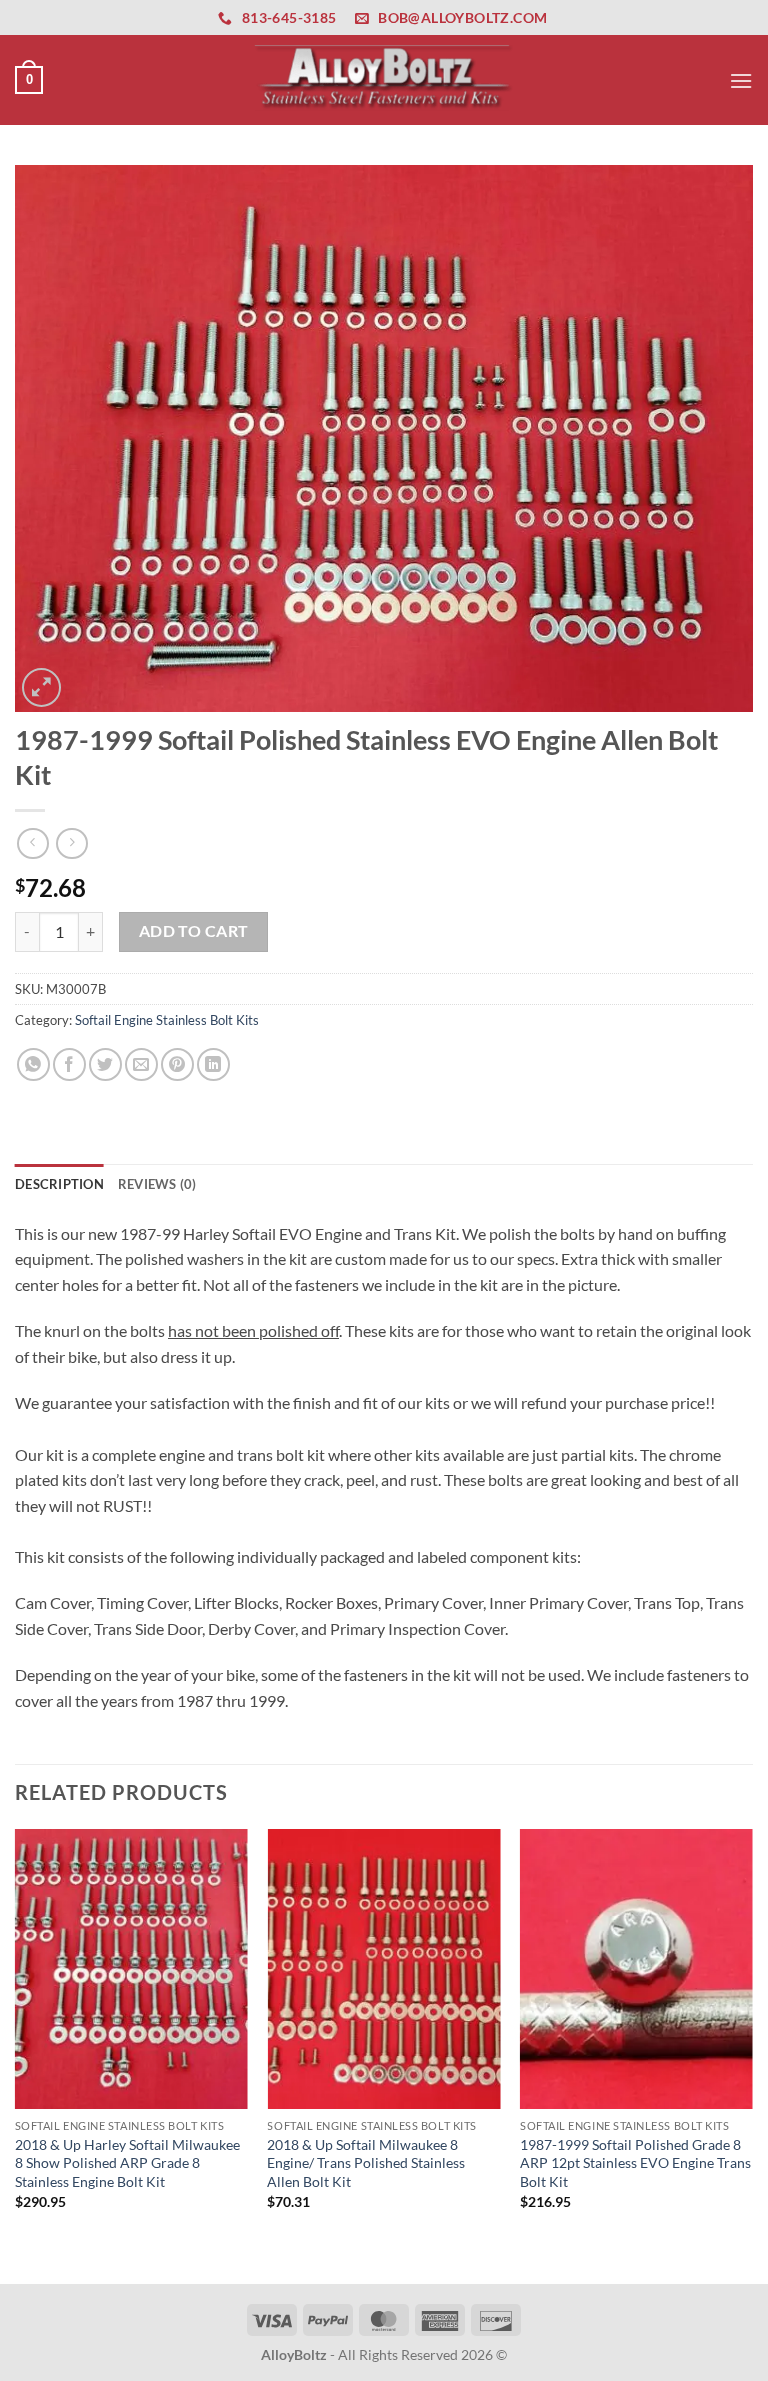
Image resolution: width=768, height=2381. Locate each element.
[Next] (752, 2054)
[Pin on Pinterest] (177, 1064)
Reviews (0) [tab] (157, 1184)
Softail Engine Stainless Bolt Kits (167, 1020)
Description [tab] (59, 1184)
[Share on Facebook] (69, 1064)
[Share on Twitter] (105, 1064)
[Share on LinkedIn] (213, 1064)
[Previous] (16, 2054)
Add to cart (194, 931)
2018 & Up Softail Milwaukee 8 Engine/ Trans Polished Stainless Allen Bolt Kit (366, 2163)
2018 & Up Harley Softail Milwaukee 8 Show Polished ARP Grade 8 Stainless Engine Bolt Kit (127, 2163)
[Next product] (32, 843)
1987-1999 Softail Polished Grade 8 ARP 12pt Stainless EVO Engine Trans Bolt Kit (635, 2163)
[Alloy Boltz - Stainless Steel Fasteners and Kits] (384, 79)
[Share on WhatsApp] (33, 1064)
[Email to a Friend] (141, 1064)
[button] (29, 80)
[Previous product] (71, 843)
